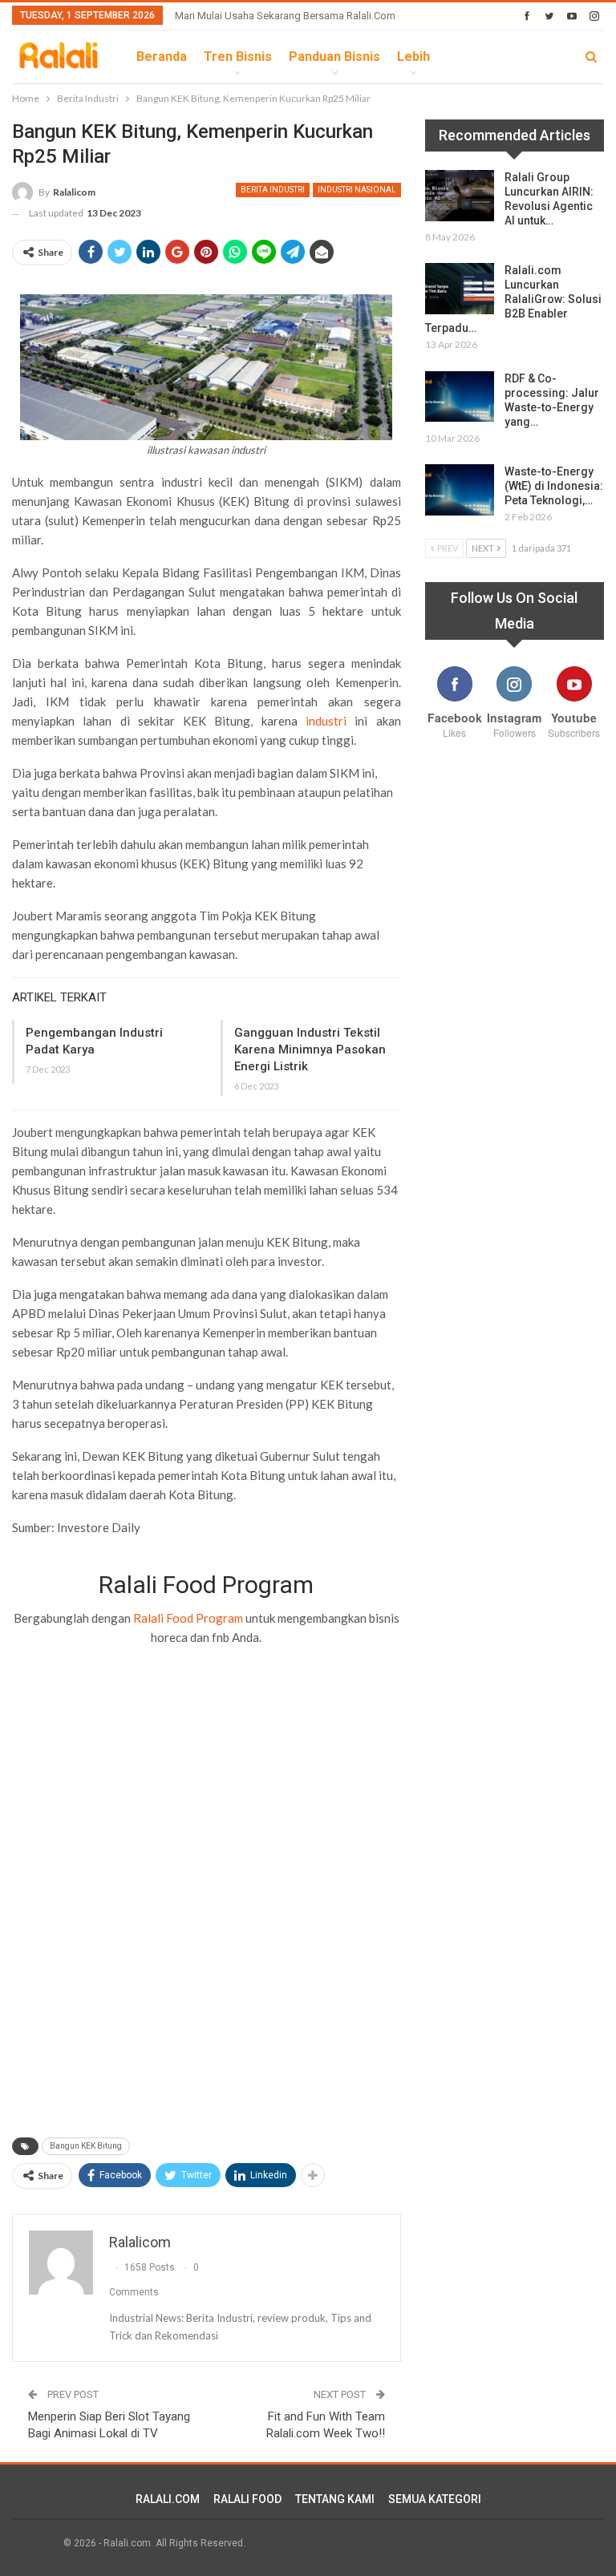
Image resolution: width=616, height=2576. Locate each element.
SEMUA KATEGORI (435, 2499)
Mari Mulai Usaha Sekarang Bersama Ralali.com (285, 16)
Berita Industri (273, 190)
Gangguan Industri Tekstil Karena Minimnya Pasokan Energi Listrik (310, 1049)
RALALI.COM (168, 2499)
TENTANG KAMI (335, 2499)
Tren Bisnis (238, 57)
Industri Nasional (357, 190)
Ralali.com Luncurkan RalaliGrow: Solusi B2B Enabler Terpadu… (513, 299)
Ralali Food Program (188, 1618)
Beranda (162, 57)
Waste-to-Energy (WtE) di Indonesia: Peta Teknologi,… (554, 486)
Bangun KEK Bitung (86, 2146)
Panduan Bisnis (334, 57)
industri (330, 721)
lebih (413, 57)
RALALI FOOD (247, 2499)
